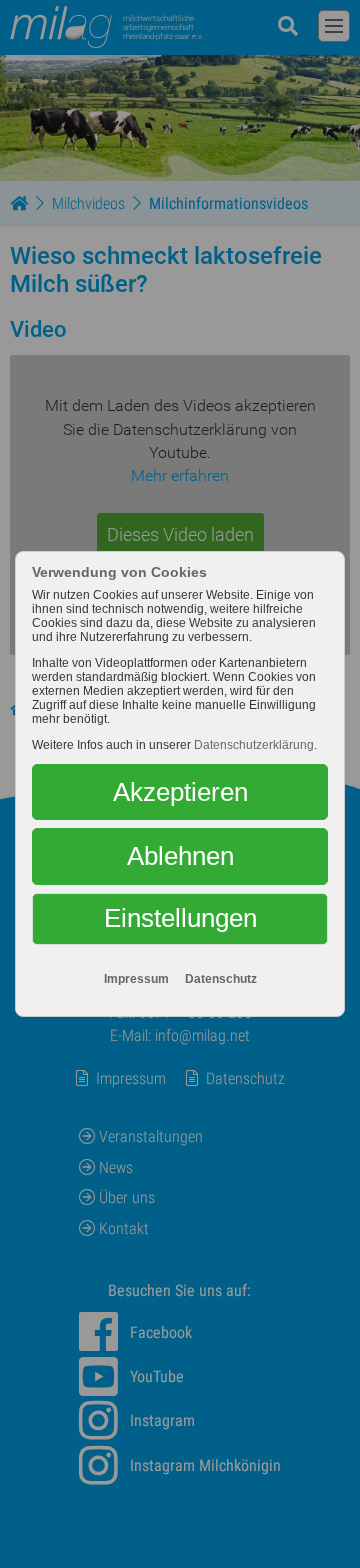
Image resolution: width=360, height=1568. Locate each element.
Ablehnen (180, 856)
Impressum (136, 979)
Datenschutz (221, 979)
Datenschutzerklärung (254, 745)
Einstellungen (180, 918)
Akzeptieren (180, 792)
